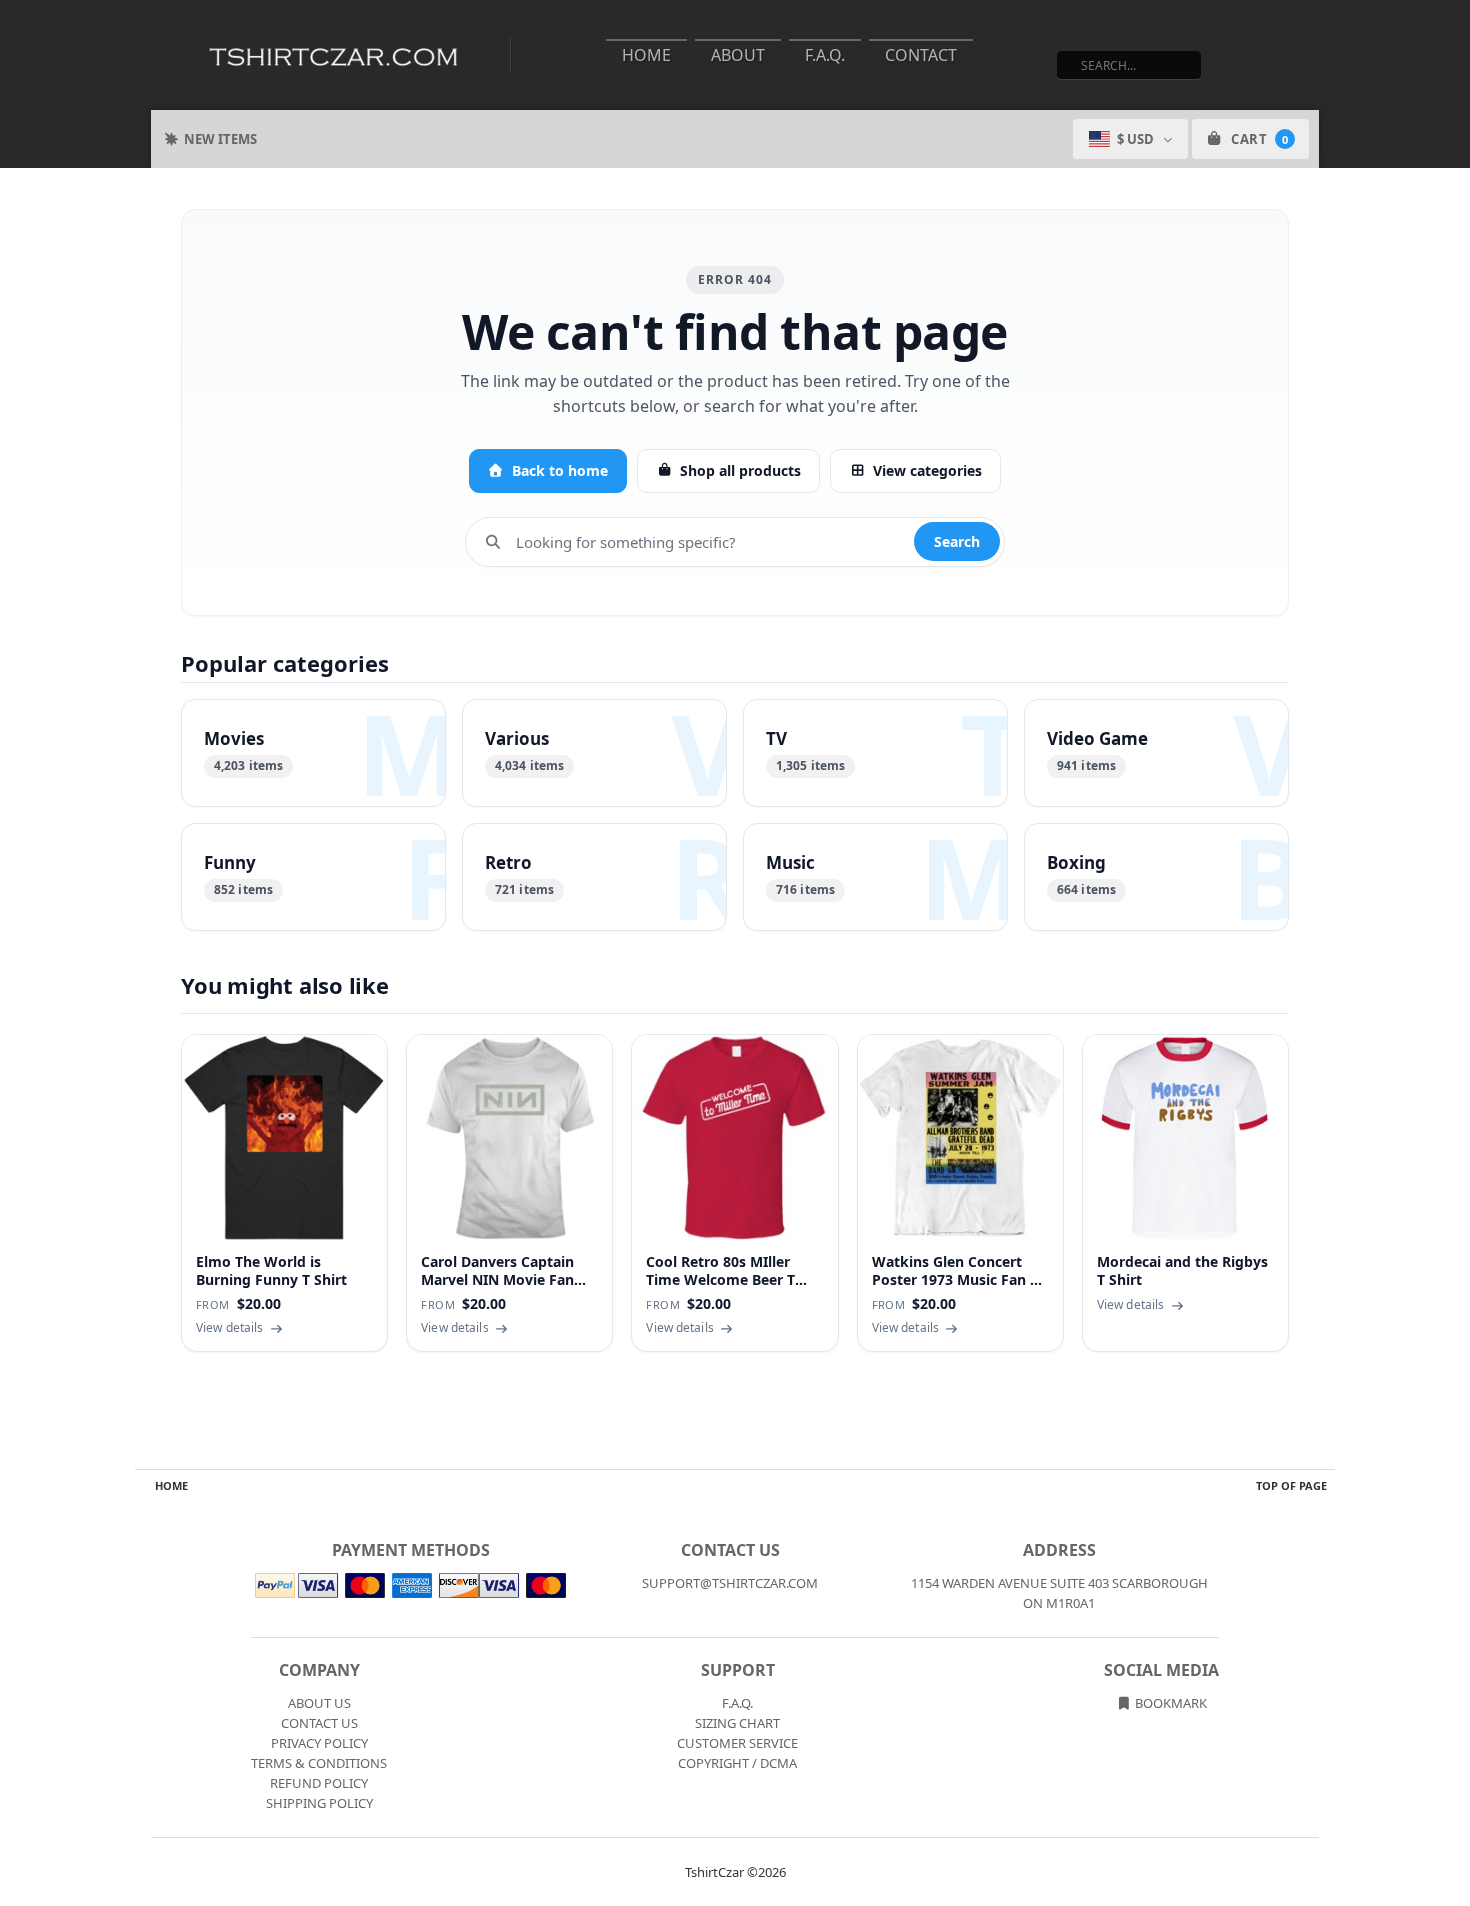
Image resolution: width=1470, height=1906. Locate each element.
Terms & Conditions (319, 1763)
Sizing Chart (737, 1723)
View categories (927, 470)
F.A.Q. (825, 55)
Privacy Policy (319, 1743)
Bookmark (1169, 1703)
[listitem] (313, 753)
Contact (921, 55)
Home (646, 55)
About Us (319, 1703)
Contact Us (319, 1723)
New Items (220, 139)
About (738, 55)
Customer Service (737, 1743)
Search (957, 541)
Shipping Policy (319, 1803)
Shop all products (740, 470)
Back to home (560, 470)
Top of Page (1291, 1485)
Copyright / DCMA (737, 1763)
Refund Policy (319, 1783)
